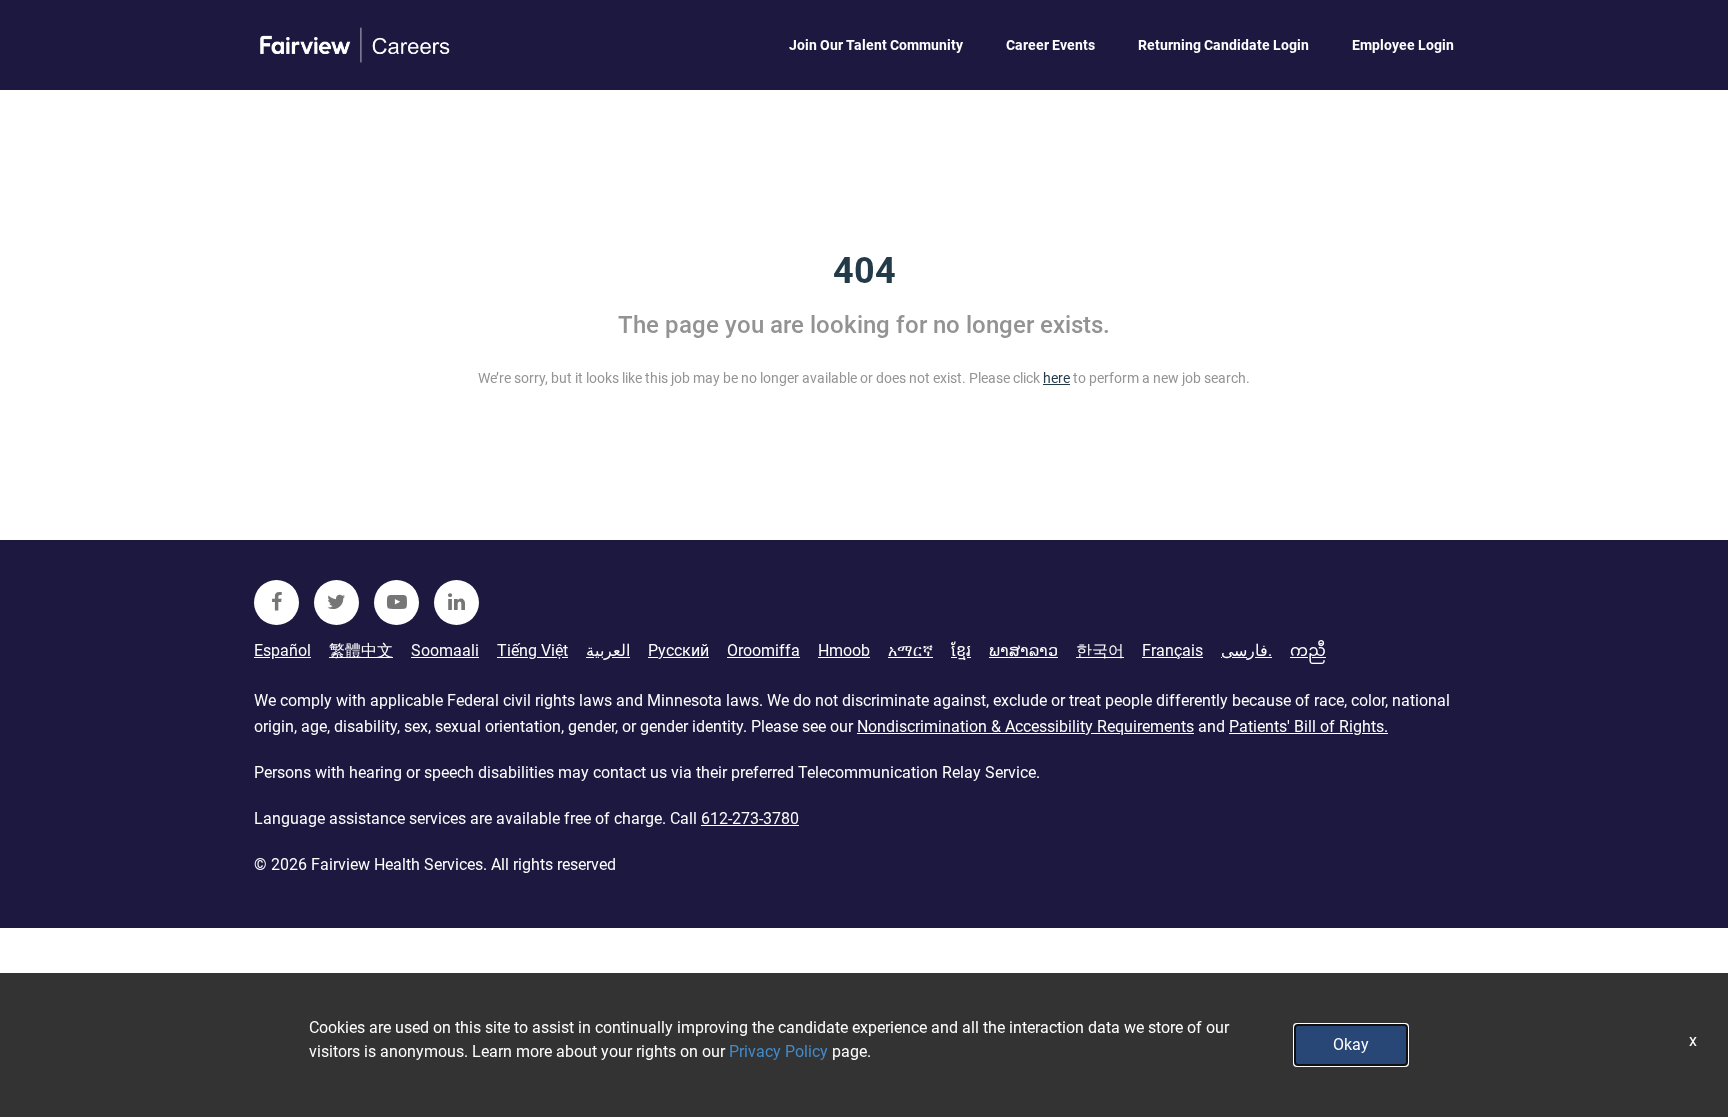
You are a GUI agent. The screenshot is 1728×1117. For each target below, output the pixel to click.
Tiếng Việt (532, 650)
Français (1172, 650)
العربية (608, 650)
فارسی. (1246, 650)
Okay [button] (1351, 1044)
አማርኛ (910, 650)
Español (282, 650)
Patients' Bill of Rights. (1308, 726)
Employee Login (1403, 45)
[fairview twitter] (336, 602)
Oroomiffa (763, 650)
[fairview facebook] (276, 602)
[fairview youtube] (396, 602)
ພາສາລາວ (1023, 650)
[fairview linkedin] (456, 602)
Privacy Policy (778, 1051)
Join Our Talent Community (876, 45)
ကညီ (1308, 650)
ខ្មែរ (961, 650)
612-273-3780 (750, 818)
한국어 (1100, 650)
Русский (678, 650)
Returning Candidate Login (1223, 45)
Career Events (1050, 45)
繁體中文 (361, 650)
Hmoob (844, 650)
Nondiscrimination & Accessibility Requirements (1025, 726)
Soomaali (445, 650)
